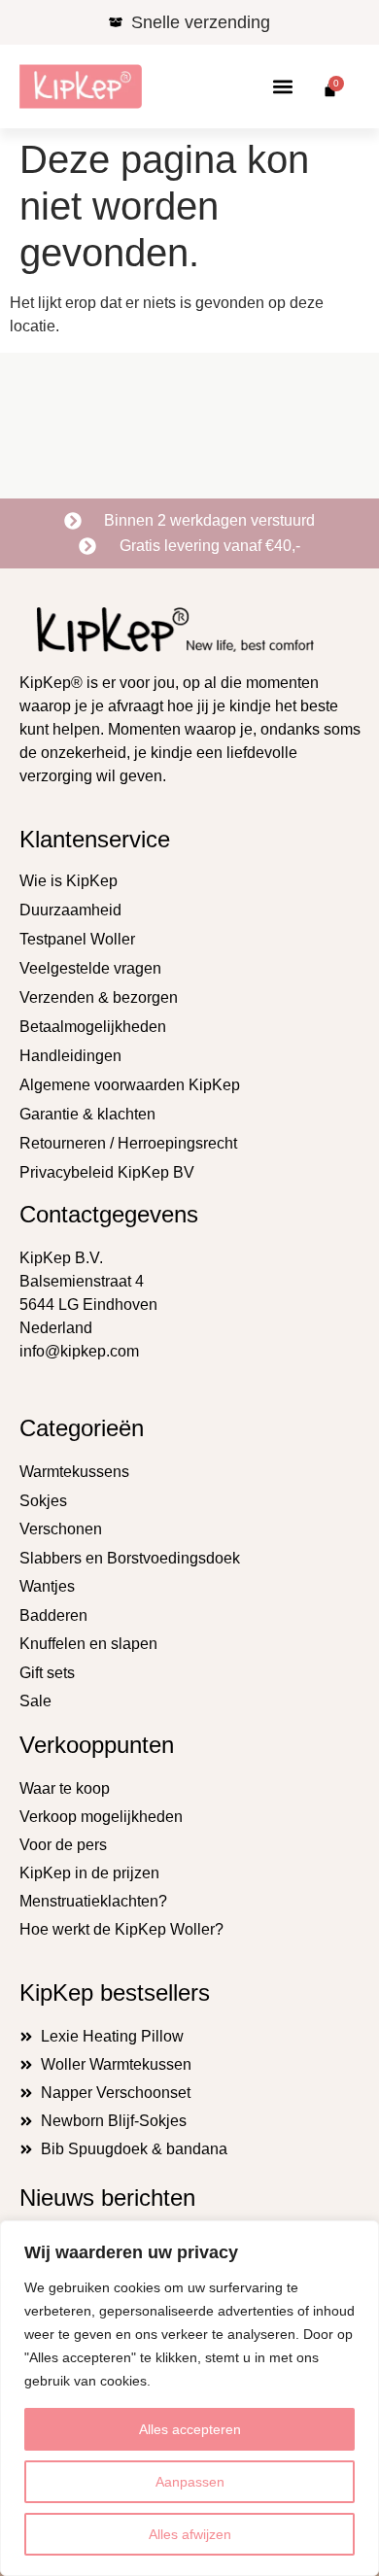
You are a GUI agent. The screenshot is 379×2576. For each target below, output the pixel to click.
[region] (189, 2398)
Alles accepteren (190, 2429)
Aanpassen (190, 2482)
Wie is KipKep (69, 881)
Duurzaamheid (70, 910)
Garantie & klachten (87, 1114)
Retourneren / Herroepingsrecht (128, 1143)
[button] (283, 87)
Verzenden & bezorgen (99, 997)
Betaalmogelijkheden (93, 1027)
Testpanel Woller (77, 939)
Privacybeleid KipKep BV (107, 1172)
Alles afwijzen (190, 2534)
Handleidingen (70, 1056)
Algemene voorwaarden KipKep (130, 1085)
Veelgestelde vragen (90, 968)
